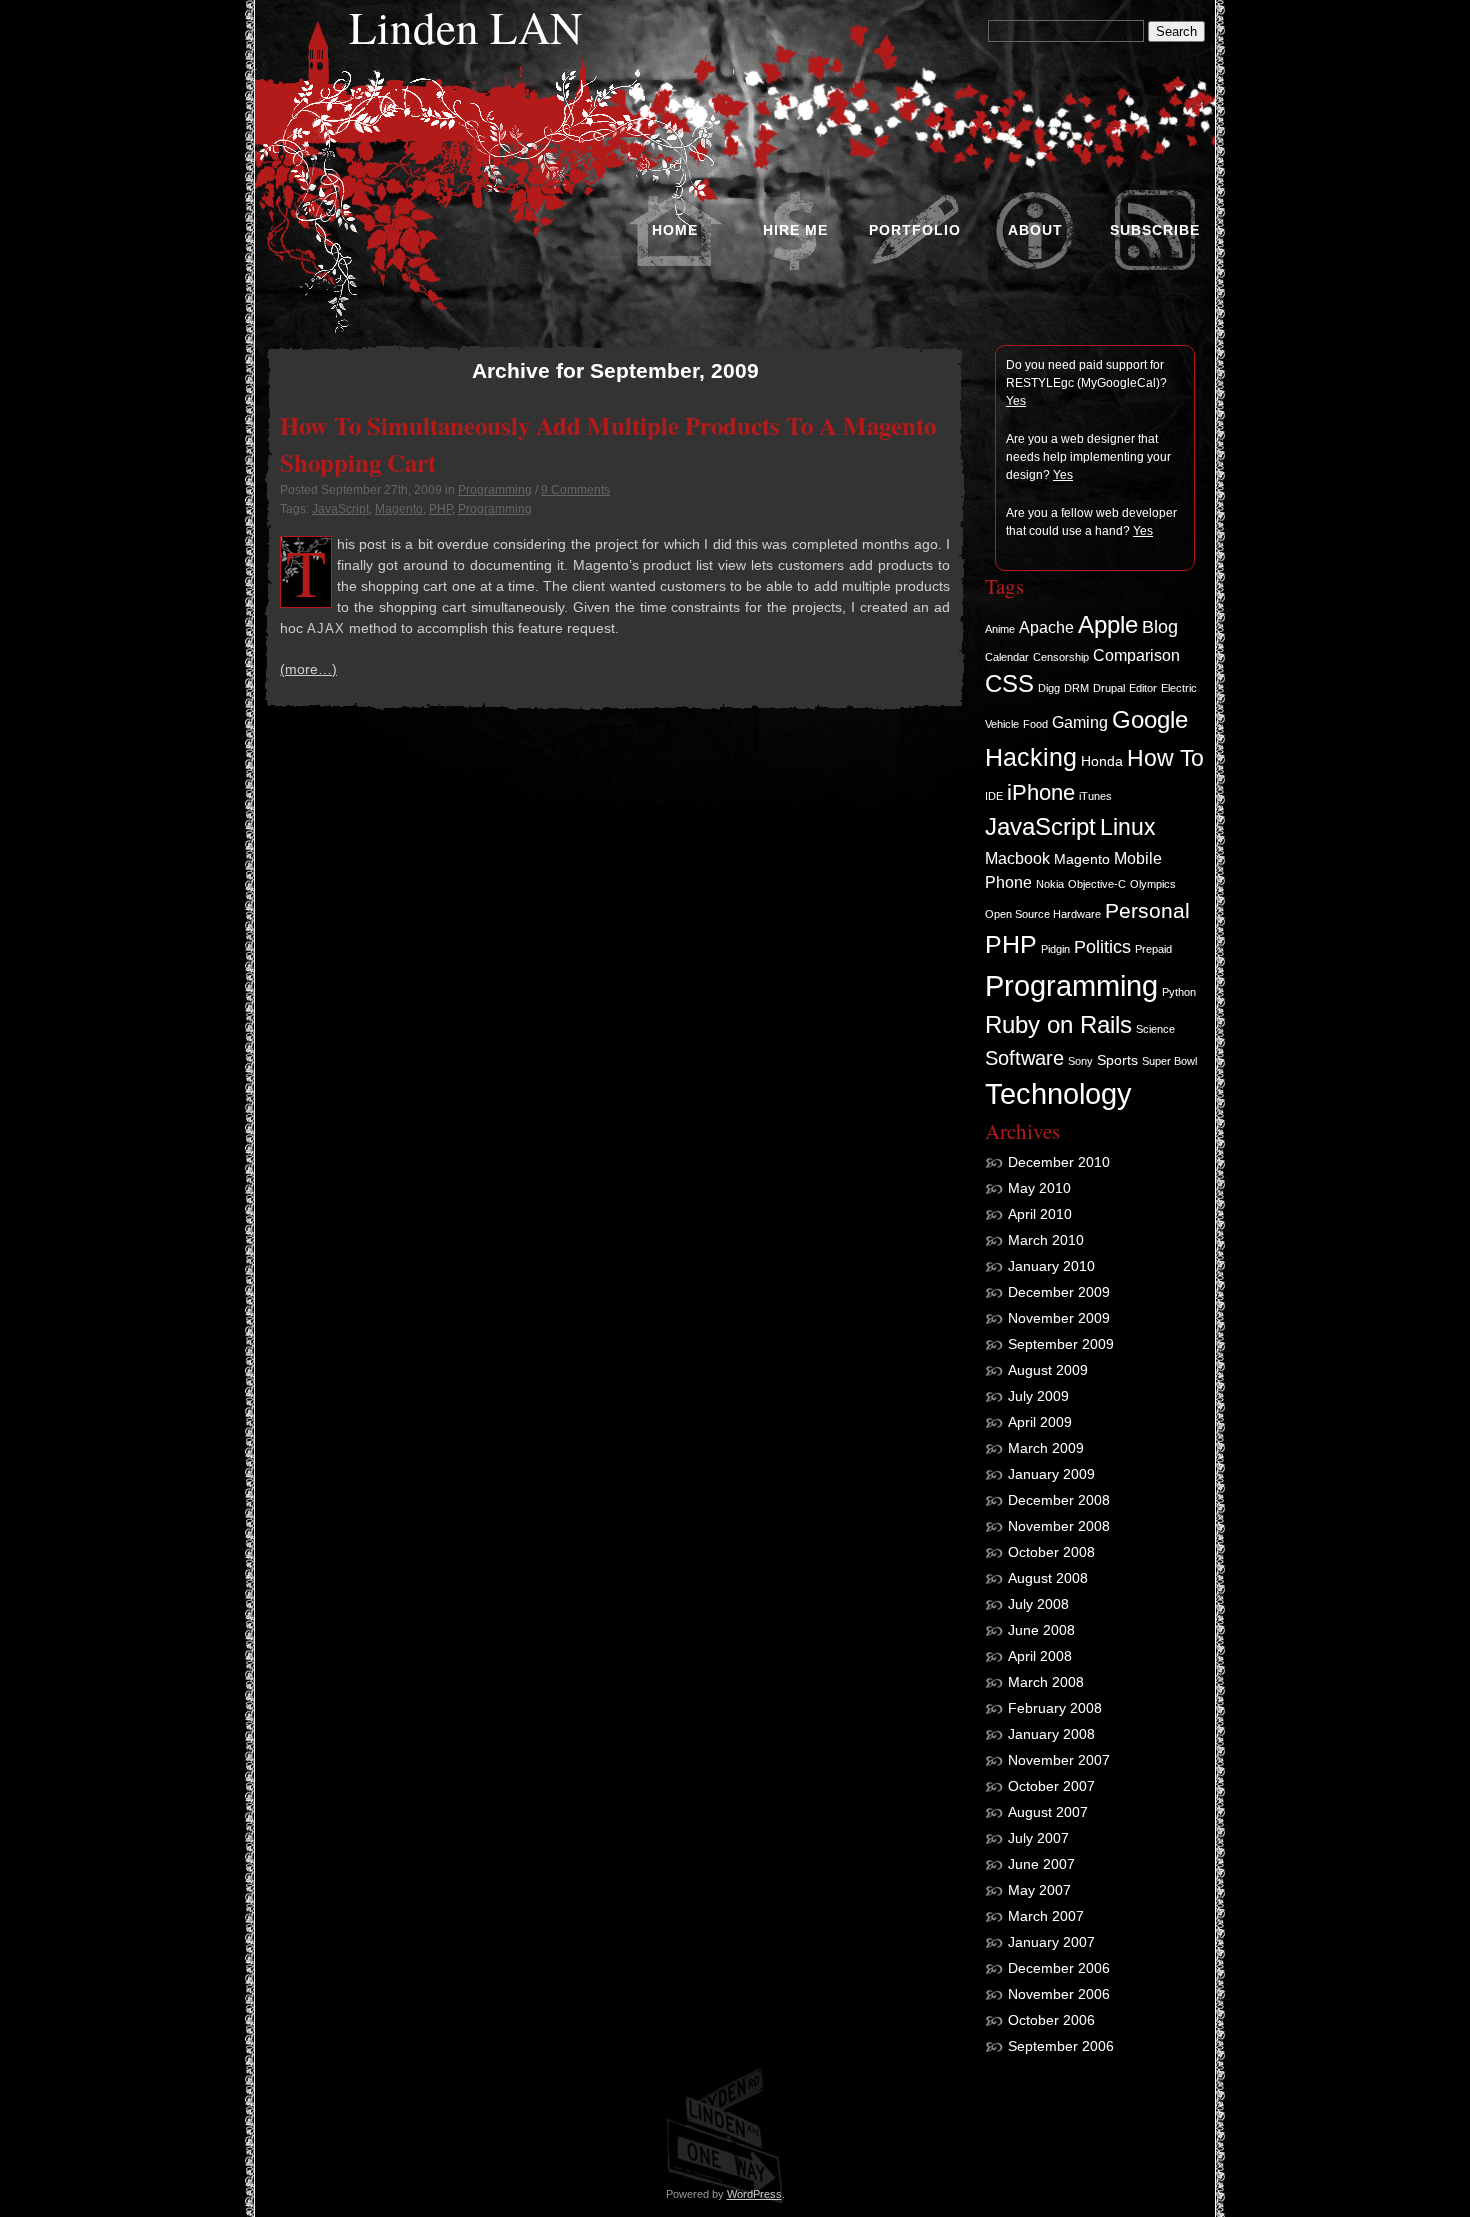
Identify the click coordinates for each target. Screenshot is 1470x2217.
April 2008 (1040, 1656)
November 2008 (1059, 1526)
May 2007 (1039, 1890)
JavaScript (340, 509)
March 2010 (1046, 1240)
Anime (1000, 629)
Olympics (1153, 884)
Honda (1102, 761)
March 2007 (1046, 1916)
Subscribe (1155, 230)
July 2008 (1038, 1604)
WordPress (754, 2194)
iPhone (1041, 792)
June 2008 (1041, 1630)
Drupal (1109, 688)
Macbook (1017, 858)
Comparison (1136, 655)
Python (1179, 992)
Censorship (1061, 657)
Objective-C (1097, 884)
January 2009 (1051, 1474)
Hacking (1031, 757)
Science (1155, 1029)
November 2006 (1059, 1994)
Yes (1016, 401)
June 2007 (1041, 1864)
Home (675, 230)
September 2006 (1061, 2046)
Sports (1117, 1060)
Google (1150, 720)
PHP (440, 509)
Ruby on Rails (1058, 1025)
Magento (399, 509)
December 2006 (1059, 1968)
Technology (1058, 1094)
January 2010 (1051, 1266)
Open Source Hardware (1043, 914)
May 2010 (1039, 1188)
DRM (1076, 688)
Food (1035, 724)
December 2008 (1059, 1500)
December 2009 (1059, 1292)
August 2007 (1048, 1812)
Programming (495, 490)
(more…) (308, 669)
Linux (1128, 827)
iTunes (1095, 796)
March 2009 (1046, 1448)
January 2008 (1051, 1734)
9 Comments (575, 490)
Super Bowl (1169, 1061)
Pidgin (1055, 949)
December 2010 (1059, 1162)
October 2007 (1051, 1786)
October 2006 (1051, 2020)
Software (1024, 1058)
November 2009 (1059, 1318)
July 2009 (1038, 1396)
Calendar (1007, 657)
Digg (1049, 688)
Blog (1160, 627)
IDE (994, 796)
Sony (1080, 1061)
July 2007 (1038, 1838)
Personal (1147, 910)
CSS (1009, 684)
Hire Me (795, 230)
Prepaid (1153, 949)
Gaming (1080, 722)
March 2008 (1046, 1682)
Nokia (1050, 884)
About (1035, 230)
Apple (1108, 625)
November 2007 (1059, 1760)
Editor (1143, 688)
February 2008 (1055, 1708)
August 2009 (1048, 1370)
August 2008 (1048, 1578)
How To (1165, 758)
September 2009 (1061, 1344)
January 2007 (1051, 1942)
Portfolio (915, 230)
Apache (1046, 627)
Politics (1102, 947)
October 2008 (1051, 1552)
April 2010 (1040, 1214)
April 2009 (1040, 1422)
